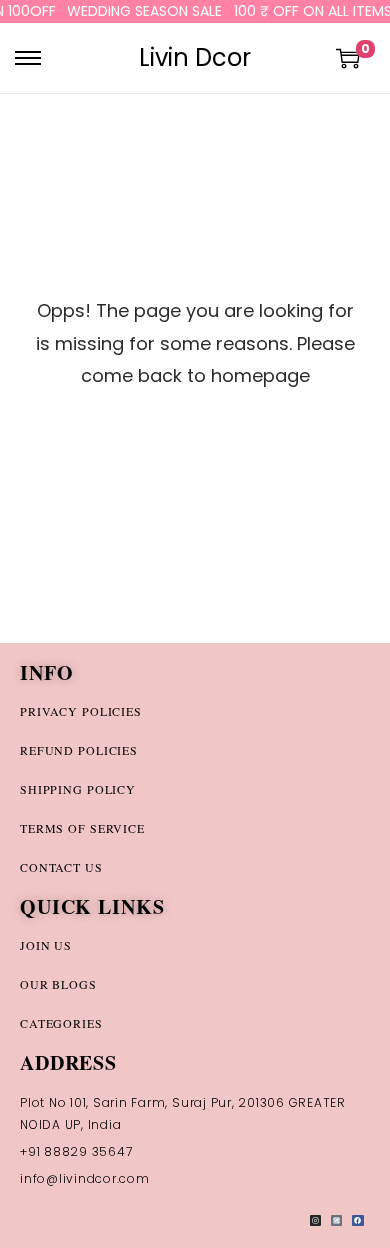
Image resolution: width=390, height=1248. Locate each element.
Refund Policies (79, 750)
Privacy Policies (81, 711)
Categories (61, 1023)
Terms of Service (82, 828)
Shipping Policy (78, 789)
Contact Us (61, 867)
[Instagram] (315, 1220)
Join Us (46, 945)
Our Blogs (58, 984)
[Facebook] (357, 1220)
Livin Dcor (195, 57)
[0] (348, 58)
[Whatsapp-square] (336, 1220)
